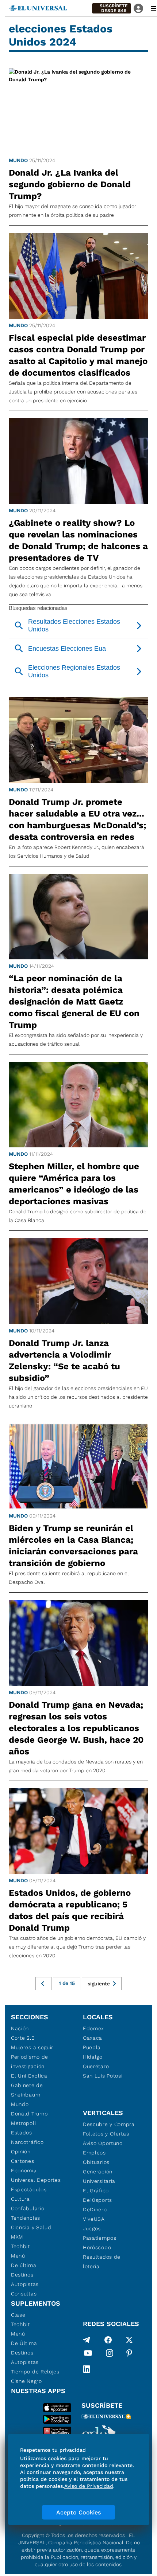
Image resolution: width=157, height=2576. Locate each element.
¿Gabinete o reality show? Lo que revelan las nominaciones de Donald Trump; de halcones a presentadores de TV (78, 540)
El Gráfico (96, 2191)
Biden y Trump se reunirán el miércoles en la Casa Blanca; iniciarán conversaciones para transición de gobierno (73, 1546)
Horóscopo (97, 2247)
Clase (18, 2315)
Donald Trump (29, 2114)
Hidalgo (93, 2057)
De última (24, 2265)
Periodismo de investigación (30, 2062)
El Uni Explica (29, 2076)
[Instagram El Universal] (110, 2354)
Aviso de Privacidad (89, 2486)
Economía (24, 2170)
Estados (22, 2133)
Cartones (23, 2161)
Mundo (18, 160)
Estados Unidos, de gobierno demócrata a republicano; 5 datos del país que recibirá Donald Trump (70, 1910)
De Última (24, 2343)
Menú (18, 2256)
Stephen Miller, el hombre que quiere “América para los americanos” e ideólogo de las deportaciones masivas (74, 1184)
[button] (112, 8)
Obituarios (96, 2162)
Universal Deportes (36, 2180)
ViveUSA (94, 2219)
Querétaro (96, 2066)
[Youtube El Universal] (88, 2354)
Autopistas (25, 2284)
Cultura (20, 2199)
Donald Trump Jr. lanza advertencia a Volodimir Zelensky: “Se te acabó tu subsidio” (64, 1361)
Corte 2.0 (23, 2038)
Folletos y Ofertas (106, 2134)
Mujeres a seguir (32, 2047)
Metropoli (23, 2123)
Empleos (94, 2153)
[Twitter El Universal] (129, 2340)
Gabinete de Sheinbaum (27, 2090)
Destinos (22, 2275)
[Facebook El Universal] (108, 2340)
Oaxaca (93, 2038)
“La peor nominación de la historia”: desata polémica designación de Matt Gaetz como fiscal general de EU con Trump (74, 1002)
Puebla (92, 2047)
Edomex (93, 2028)
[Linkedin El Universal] (87, 2369)
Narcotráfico (27, 2142)
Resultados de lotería (102, 2262)
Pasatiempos (100, 2238)
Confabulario (28, 2208)
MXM (17, 2237)
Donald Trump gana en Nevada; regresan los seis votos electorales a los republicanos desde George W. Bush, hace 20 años (76, 1728)
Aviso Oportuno (103, 2143)
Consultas (24, 2294)
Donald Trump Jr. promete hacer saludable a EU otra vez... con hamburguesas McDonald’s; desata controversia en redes (77, 819)
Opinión (21, 2152)
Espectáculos (29, 2189)
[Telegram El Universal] (87, 2340)
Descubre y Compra (109, 2124)
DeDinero (95, 2209)
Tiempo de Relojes (35, 2372)
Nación (20, 2028)
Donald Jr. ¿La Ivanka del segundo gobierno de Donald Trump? (70, 184)
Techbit (20, 2246)
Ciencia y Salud (31, 2227)
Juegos (92, 2228)
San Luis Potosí (103, 2076)
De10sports (97, 2200)
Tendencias (26, 2218)
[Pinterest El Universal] (129, 2354)
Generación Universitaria (99, 2176)
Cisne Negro (26, 2381)
